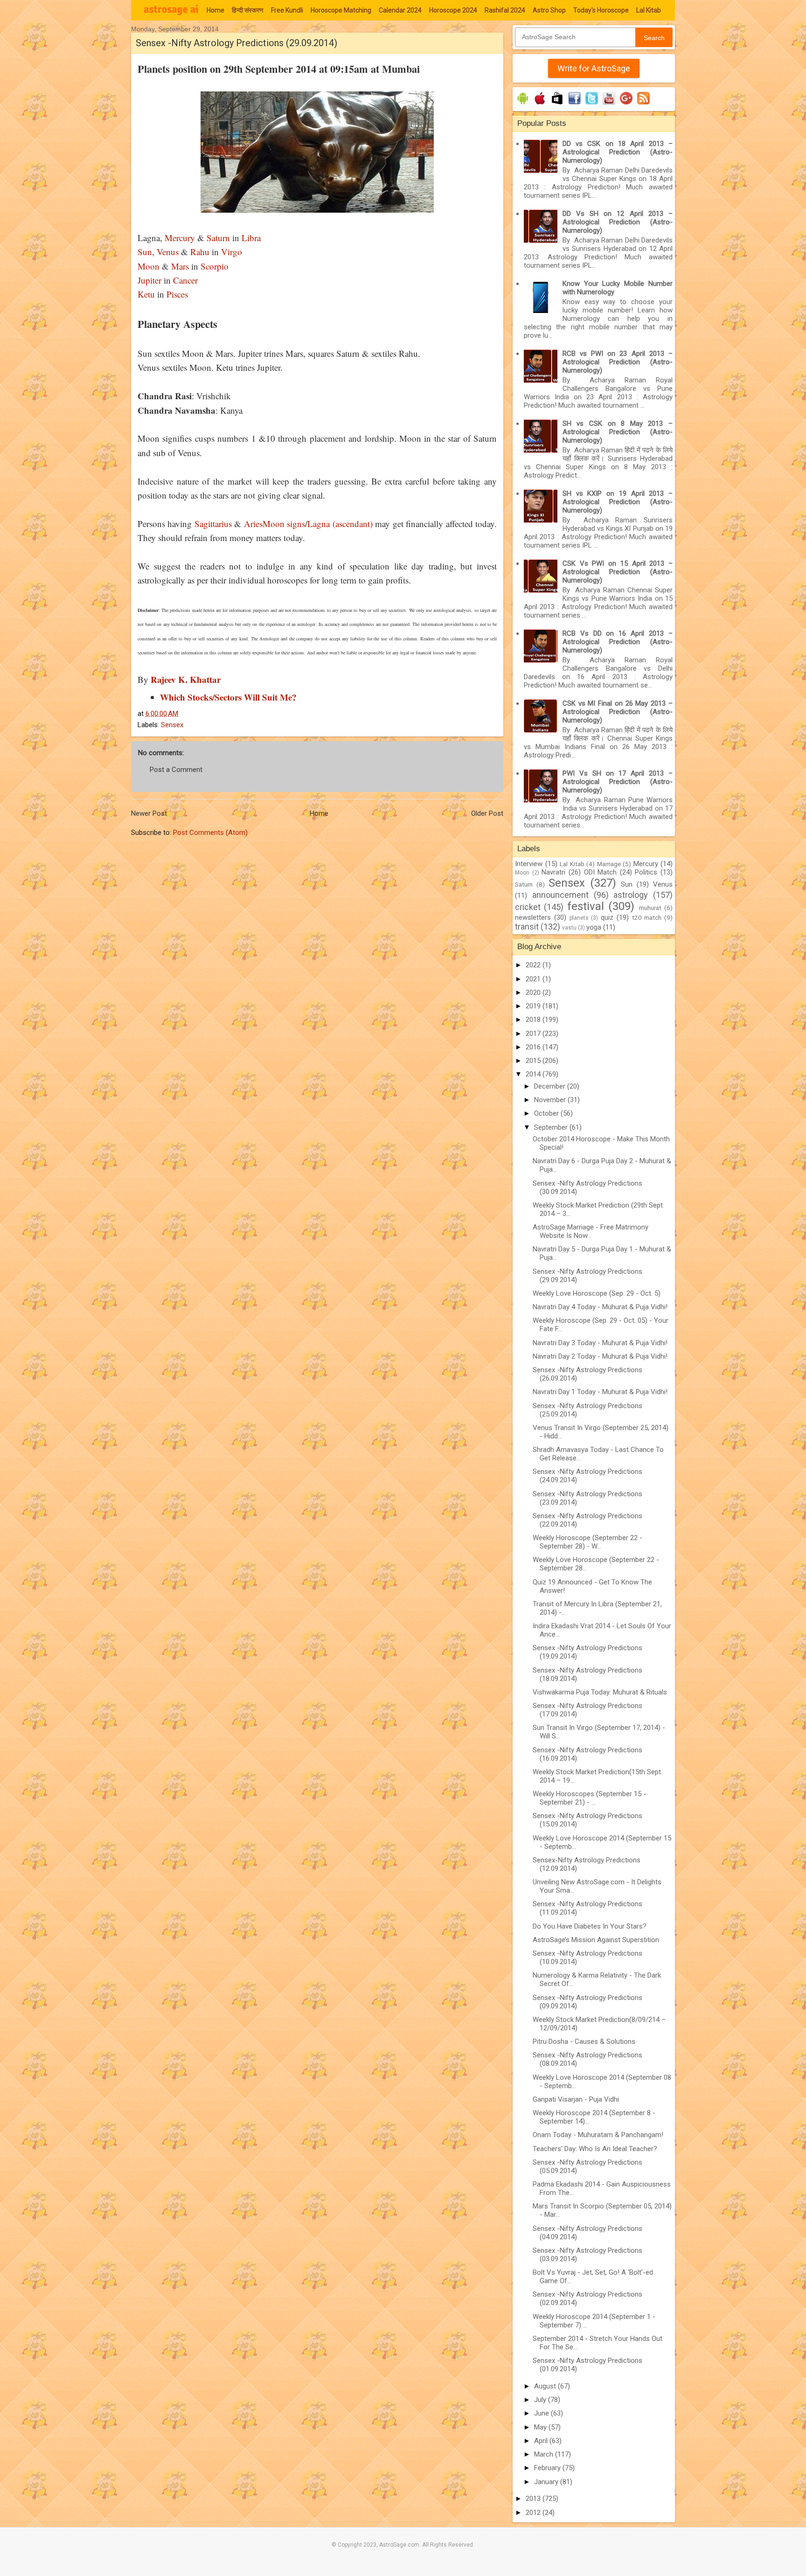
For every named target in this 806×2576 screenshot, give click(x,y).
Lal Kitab (649, 10)
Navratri (553, 872)
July (541, 2400)
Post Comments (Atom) (210, 833)
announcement (560, 895)
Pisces (177, 294)
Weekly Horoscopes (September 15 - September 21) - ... (589, 1798)
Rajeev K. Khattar (186, 679)
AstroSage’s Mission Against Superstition (596, 1940)
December (551, 1086)
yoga (594, 927)
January (547, 2482)
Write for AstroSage (594, 68)
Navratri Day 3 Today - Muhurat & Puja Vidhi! (600, 1343)
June (542, 2413)
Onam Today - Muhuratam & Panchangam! (598, 2135)
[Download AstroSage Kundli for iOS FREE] (540, 104)
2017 (534, 1034)
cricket (528, 907)
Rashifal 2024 (505, 10)
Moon (149, 266)
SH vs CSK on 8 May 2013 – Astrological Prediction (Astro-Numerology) (618, 432)
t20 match (647, 917)
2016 (534, 1047)
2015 (534, 1061)
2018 (534, 1020)
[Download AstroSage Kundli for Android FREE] (523, 104)
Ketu (146, 294)
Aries (253, 524)
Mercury (180, 238)
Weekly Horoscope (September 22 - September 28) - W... (587, 1542)
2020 (534, 993)
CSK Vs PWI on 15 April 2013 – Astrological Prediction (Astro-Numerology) (618, 572)
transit (527, 927)
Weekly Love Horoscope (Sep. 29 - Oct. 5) (597, 1293)
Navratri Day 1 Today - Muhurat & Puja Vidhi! (600, 1392)
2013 (534, 2499)
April (542, 2441)
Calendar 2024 (400, 10)
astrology (631, 895)
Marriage (609, 864)
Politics (646, 872)
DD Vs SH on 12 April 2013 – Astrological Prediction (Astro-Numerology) (618, 222)
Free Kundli (287, 10)
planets (579, 918)
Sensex (172, 725)
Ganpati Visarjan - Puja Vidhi (576, 2099)
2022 (534, 965)
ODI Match (601, 872)
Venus (168, 252)
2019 (534, 1006)
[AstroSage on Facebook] (574, 104)
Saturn (218, 238)
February (548, 2468)
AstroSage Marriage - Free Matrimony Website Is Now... (591, 1231)
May (541, 2427)
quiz (607, 917)
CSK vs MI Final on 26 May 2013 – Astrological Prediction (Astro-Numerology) (618, 712)
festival (586, 906)
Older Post (487, 813)
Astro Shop (549, 10)
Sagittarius (213, 524)
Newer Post (149, 813)
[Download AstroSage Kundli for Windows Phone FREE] (557, 104)
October (547, 1113)
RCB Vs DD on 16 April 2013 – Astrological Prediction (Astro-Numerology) (618, 642)
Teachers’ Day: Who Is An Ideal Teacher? (595, 2149)
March (545, 2454)
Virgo (232, 252)
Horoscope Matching (341, 10)
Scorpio (215, 266)
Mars (180, 266)
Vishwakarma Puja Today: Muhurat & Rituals (600, 1692)
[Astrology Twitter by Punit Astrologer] (592, 104)
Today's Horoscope (601, 10)
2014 (534, 1074)
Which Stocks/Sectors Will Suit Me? (228, 697)
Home (215, 10)
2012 (534, 2513)
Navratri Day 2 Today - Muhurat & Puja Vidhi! (600, 1356)
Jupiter (149, 280)
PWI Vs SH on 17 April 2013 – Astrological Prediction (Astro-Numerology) (618, 782)
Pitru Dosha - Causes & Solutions (584, 2041)
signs (295, 524)
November (551, 1100)
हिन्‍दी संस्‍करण (248, 10)
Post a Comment (176, 770)
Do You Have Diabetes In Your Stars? (590, 1926)
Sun (145, 252)
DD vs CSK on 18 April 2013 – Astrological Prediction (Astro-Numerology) (618, 152)
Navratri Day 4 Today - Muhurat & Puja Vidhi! (600, 1307)
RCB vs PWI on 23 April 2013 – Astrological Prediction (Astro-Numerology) (618, 362)
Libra (250, 238)
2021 (534, 979)
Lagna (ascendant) (340, 524)
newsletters (533, 917)
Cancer (184, 280)
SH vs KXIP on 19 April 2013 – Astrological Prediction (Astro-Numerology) (618, 502)
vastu (569, 928)
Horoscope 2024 (453, 10)
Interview (529, 864)
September (552, 1127)
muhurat (650, 908)
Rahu (200, 252)
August (546, 2386)
